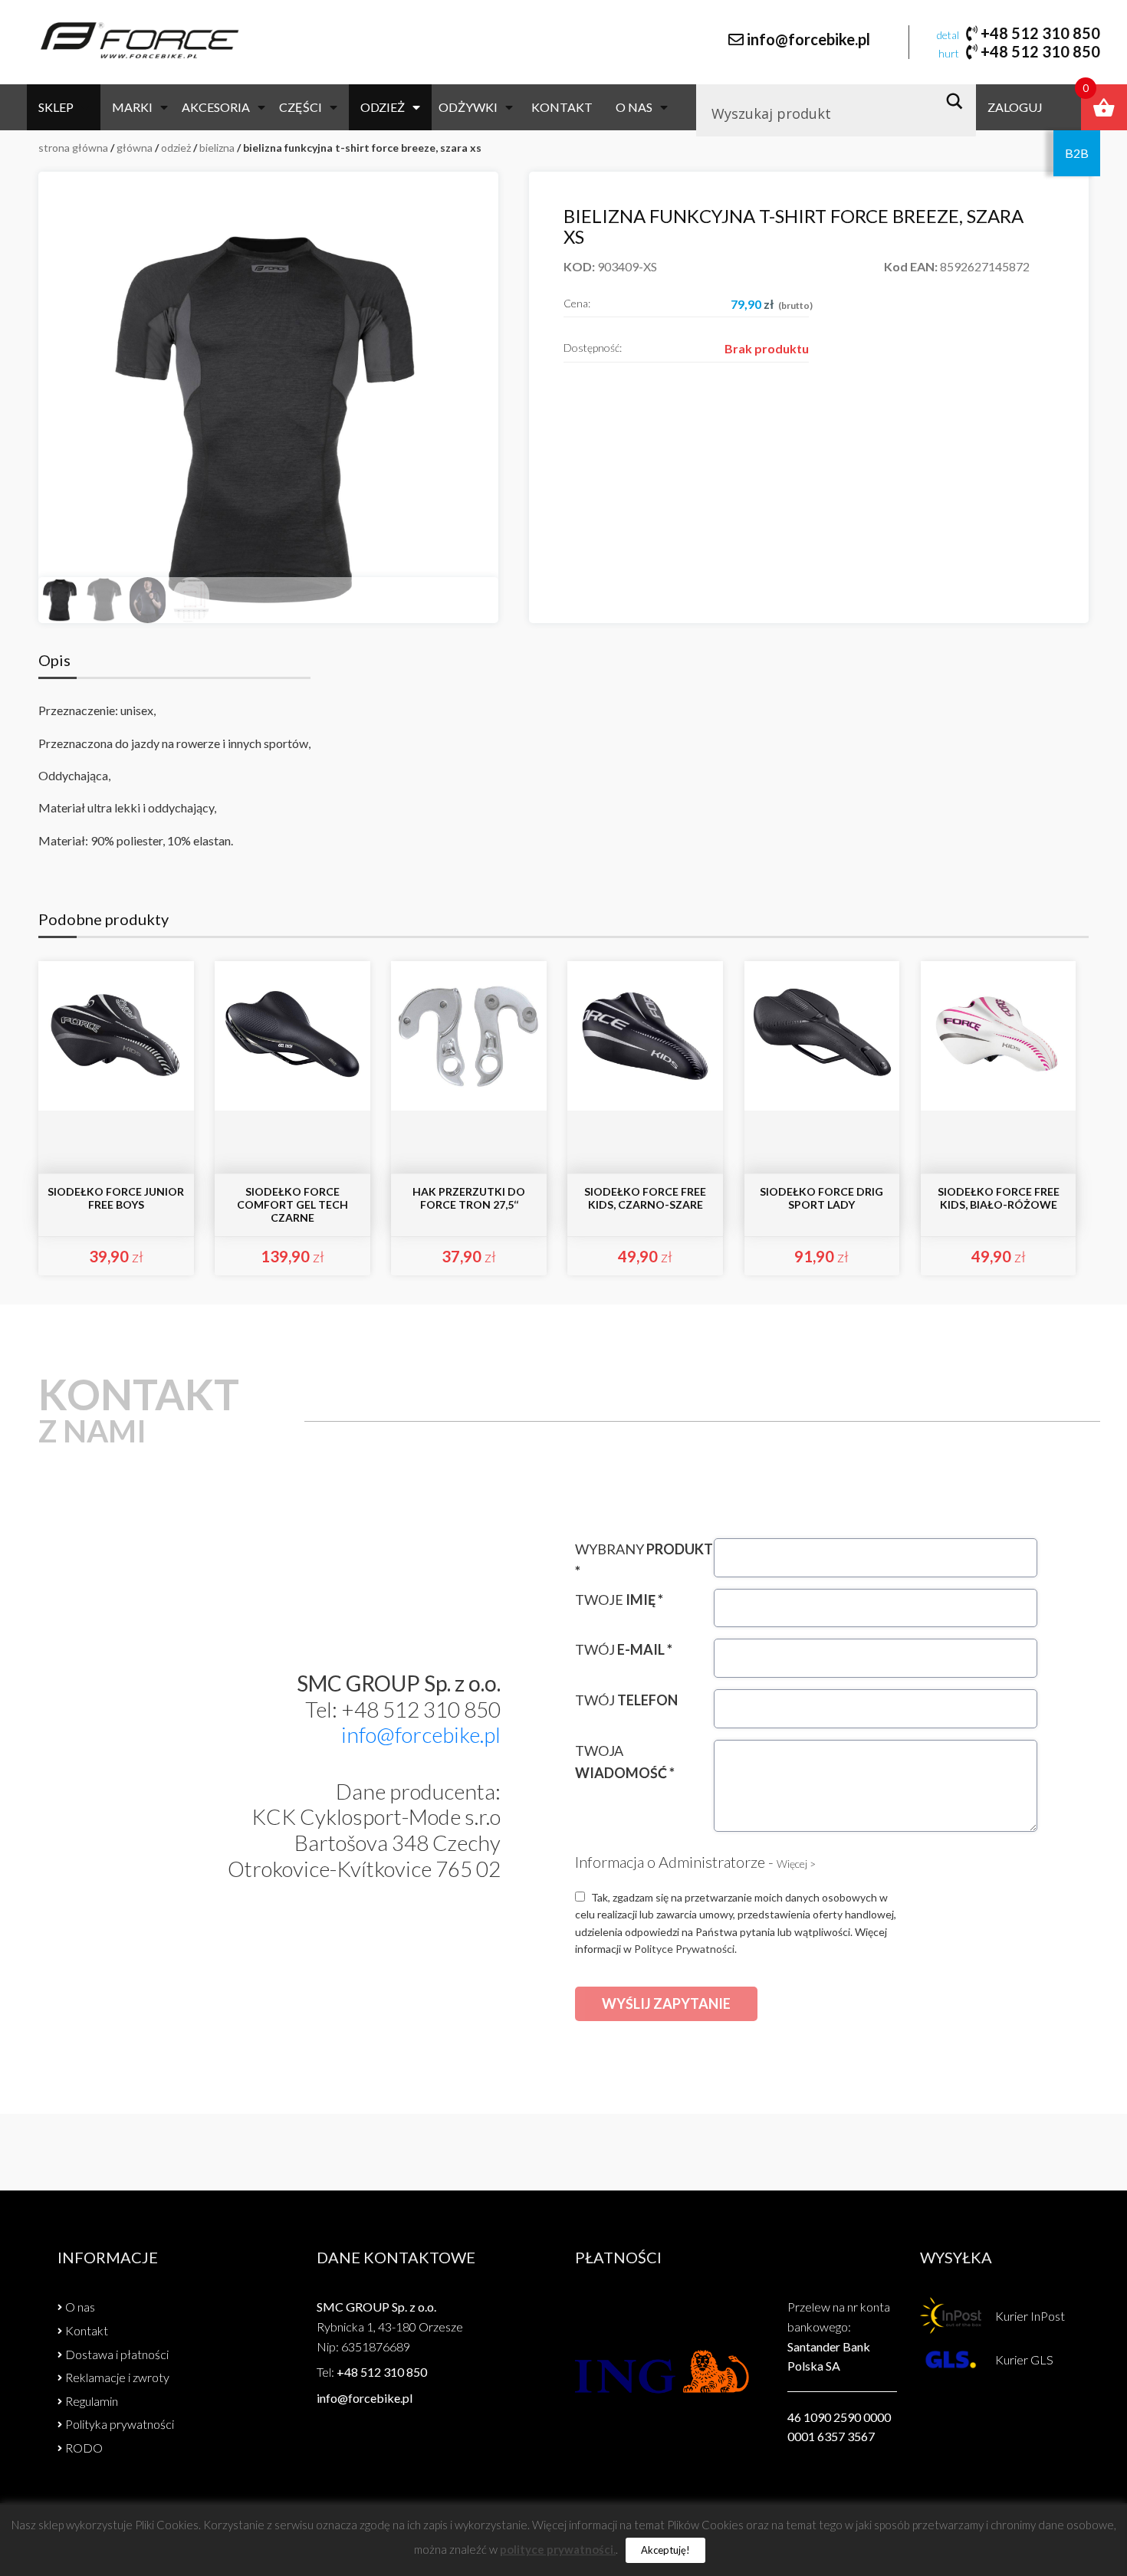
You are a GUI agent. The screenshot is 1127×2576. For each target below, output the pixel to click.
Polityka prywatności (120, 2424)
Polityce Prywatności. (685, 1949)
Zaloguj (1015, 107)
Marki (132, 107)
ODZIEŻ (383, 107)
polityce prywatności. (558, 2549)
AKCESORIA (216, 107)
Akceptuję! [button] (665, 2550)
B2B (1077, 153)
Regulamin (92, 2401)
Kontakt (562, 107)
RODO (84, 2448)
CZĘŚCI (301, 107)
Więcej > (796, 1864)
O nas (634, 107)
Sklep (56, 107)
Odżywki (468, 107)
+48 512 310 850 (1040, 33)
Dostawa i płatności (117, 2354)
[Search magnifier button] (959, 101)
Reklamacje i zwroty (117, 2377)
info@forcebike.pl (808, 39)
